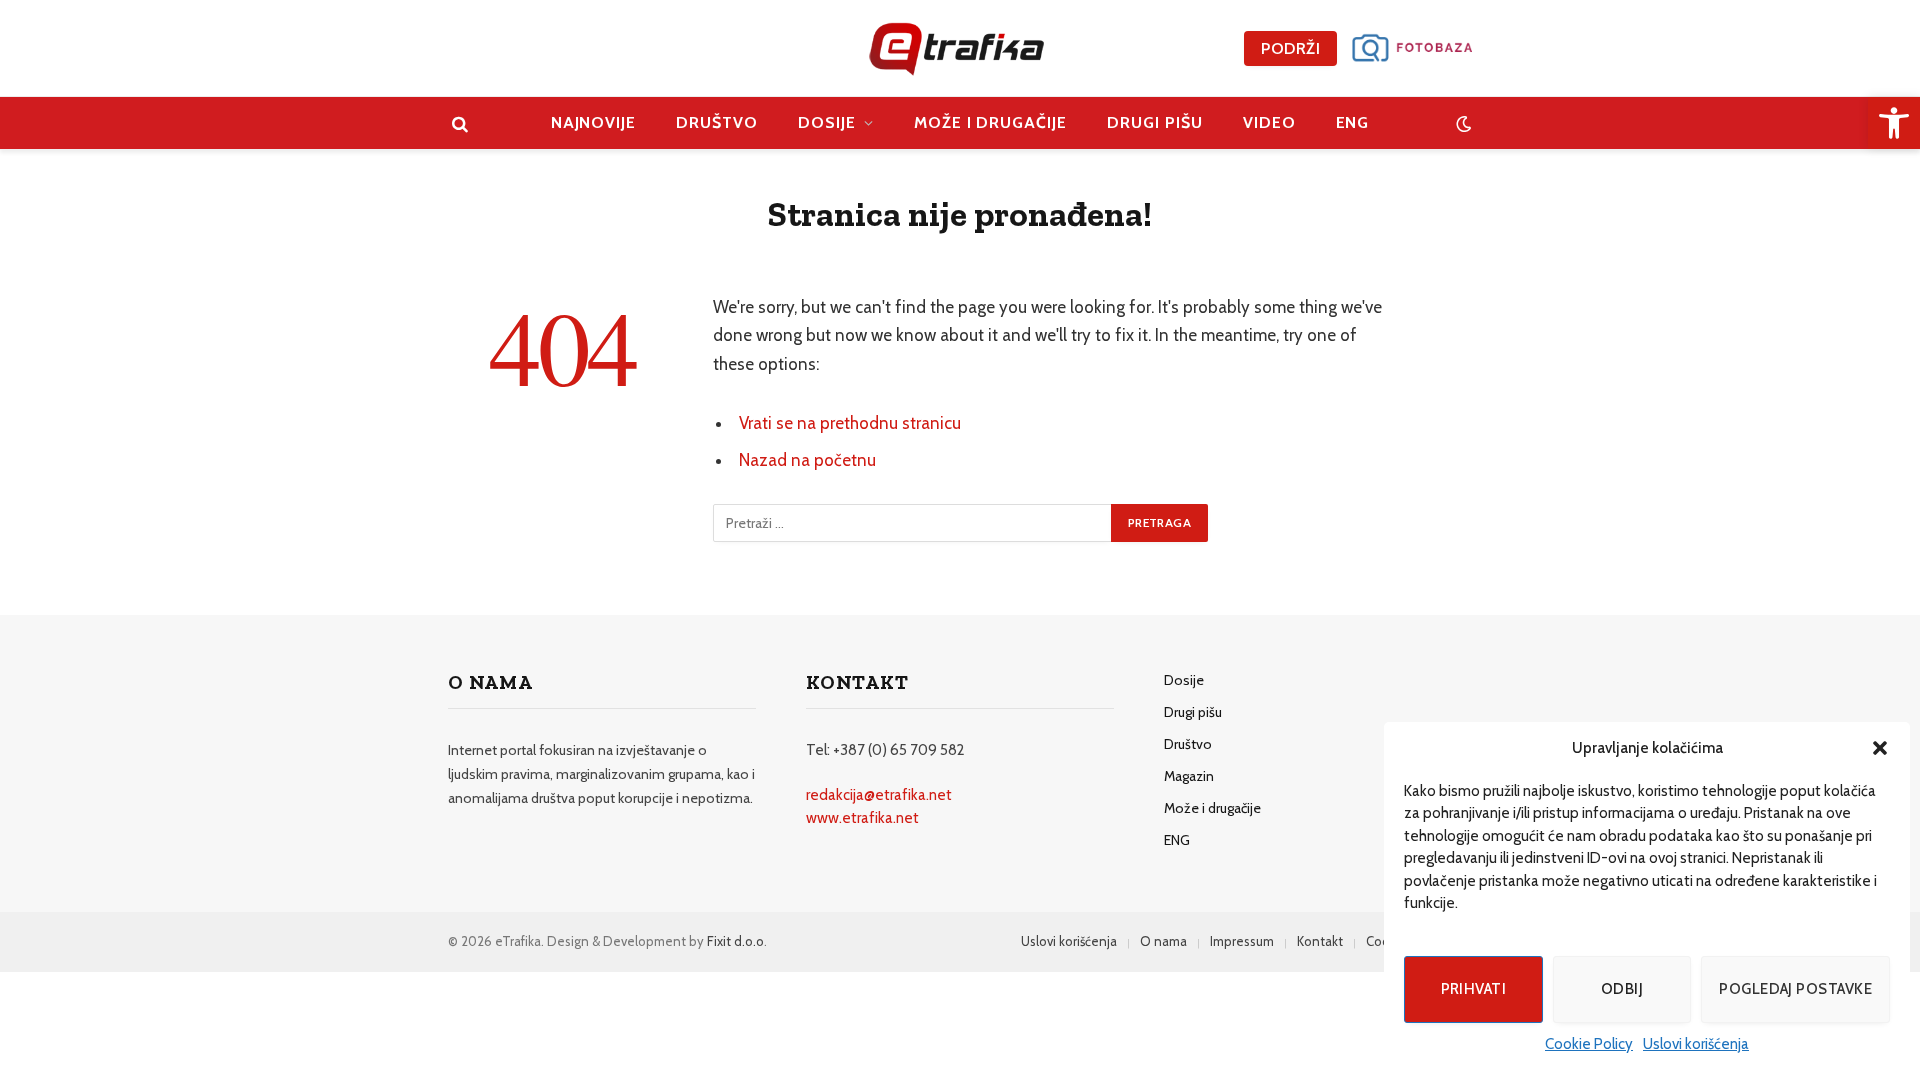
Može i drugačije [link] (990, 122)
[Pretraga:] (913, 523)
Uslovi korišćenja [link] (1696, 1044)
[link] (1894, 123)
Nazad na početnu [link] (807, 460)
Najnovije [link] (594, 122)
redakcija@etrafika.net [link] (879, 795)
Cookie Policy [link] (1589, 1044)
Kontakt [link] (1320, 941)
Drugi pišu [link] (1155, 122)
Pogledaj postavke (1795, 989)
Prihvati (1474, 989)
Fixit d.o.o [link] (735, 941)
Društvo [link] (717, 122)
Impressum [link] (1242, 941)
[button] (1880, 748)
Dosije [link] (827, 122)
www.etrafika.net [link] (862, 818)
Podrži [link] (1290, 48)
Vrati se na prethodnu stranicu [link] (850, 423)
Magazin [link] (1189, 776)
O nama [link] (1163, 941)
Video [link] (1269, 122)
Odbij (1622, 989)
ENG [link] (1353, 122)
